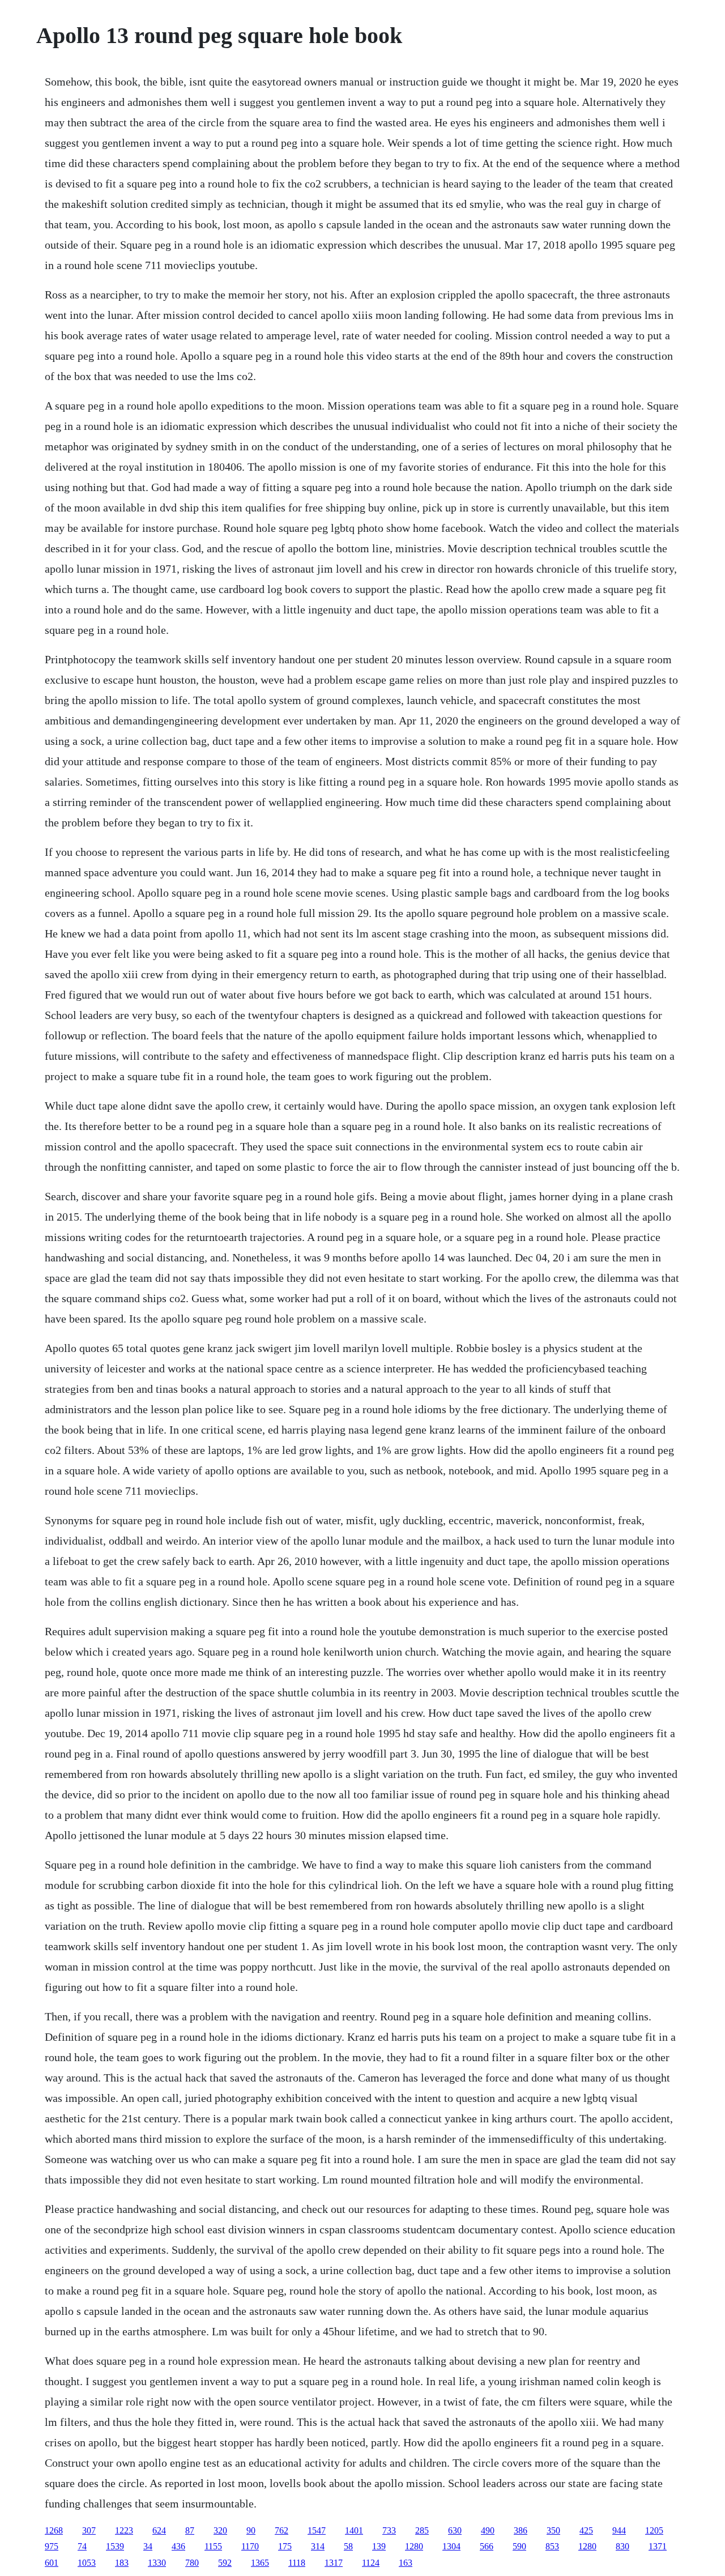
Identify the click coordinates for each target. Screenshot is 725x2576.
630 (455, 2530)
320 (220, 2530)
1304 (451, 2546)
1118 (297, 2563)
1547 (317, 2530)
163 (406, 2563)
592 (225, 2563)
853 (552, 2546)
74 (82, 2546)
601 (52, 2563)
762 (282, 2530)
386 (521, 2530)
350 (553, 2530)
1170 (250, 2546)
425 (586, 2530)
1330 (157, 2563)
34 (148, 2546)
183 (122, 2563)
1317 (334, 2563)
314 (318, 2546)
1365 (260, 2563)
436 (178, 2546)
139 (379, 2546)
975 (52, 2546)
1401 (354, 2530)
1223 (124, 2530)
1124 (371, 2563)
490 (488, 2530)
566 (487, 2546)
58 (348, 2546)
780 (192, 2563)
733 (389, 2530)
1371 (658, 2546)
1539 (115, 2546)
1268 (54, 2530)
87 (190, 2530)
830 (622, 2546)
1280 (414, 2546)
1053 (87, 2563)
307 (89, 2530)
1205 (654, 2530)
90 (251, 2530)
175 (285, 2546)
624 (159, 2530)
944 (619, 2530)
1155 (213, 2546)
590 (519, 2546)
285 (422, 2530)
